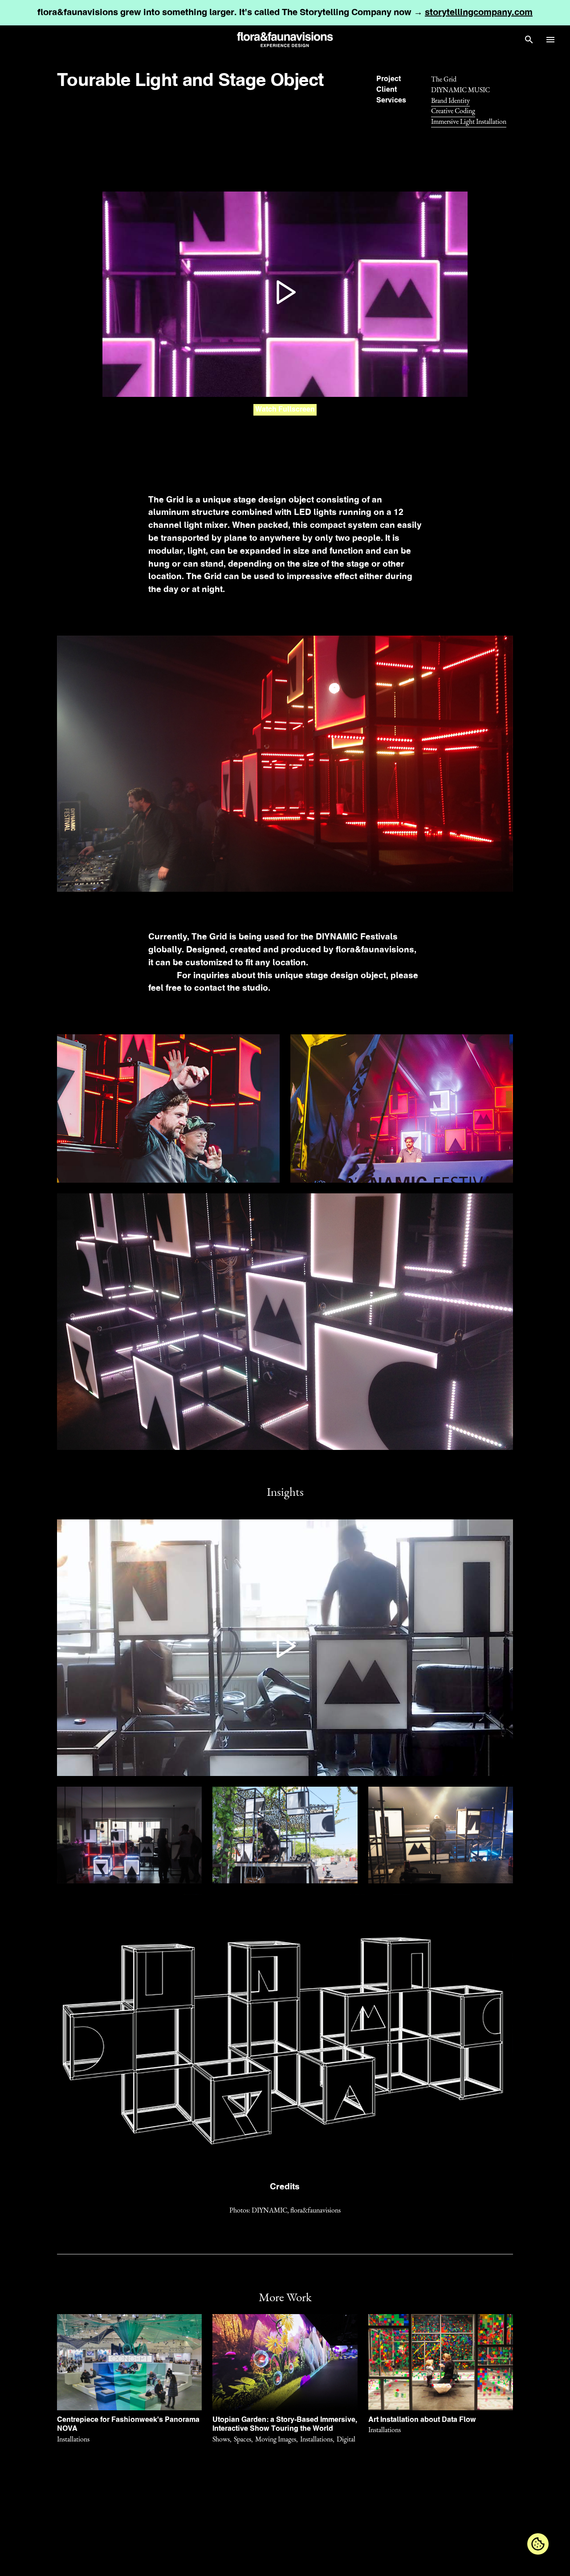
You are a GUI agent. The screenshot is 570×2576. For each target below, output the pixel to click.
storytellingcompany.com (479, 13)
